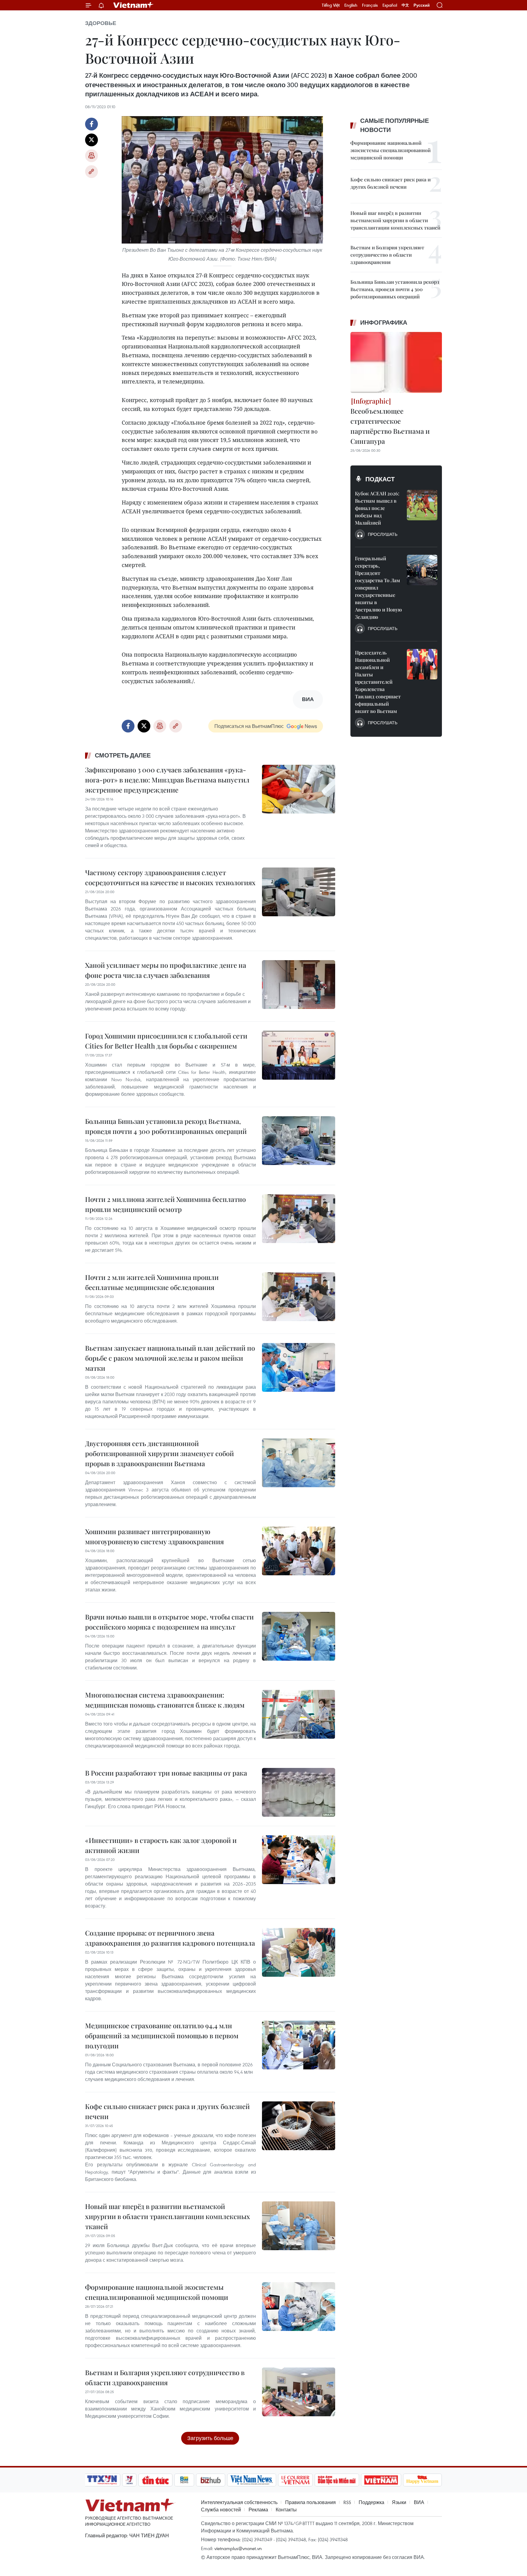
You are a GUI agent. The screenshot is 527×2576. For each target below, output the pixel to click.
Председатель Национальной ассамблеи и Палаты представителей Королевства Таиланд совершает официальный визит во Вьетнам (378, 682)
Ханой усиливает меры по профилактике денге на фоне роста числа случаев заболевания (166, 970)
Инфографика (384, 322)
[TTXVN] (102, 2480)
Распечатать (91, 156)
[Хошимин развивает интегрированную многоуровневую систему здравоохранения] (299, 1551)
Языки (399, 2502)
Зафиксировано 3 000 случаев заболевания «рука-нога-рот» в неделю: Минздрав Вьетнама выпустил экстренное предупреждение (167, 780)
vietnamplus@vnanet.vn (238, 2548)
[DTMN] (337, 2480)
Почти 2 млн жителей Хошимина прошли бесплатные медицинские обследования (152, 1282)
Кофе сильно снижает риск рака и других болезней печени (167, 2111)
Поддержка (371, 2502)
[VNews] (129, 2480)
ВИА (419, 2502)
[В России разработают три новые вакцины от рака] (299, 1792)
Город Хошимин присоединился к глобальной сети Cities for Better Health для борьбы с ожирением (166, 1041)
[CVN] (295, 2480)
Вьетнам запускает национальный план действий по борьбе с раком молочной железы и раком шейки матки (170, 1358)
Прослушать (383, 534)
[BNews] (184, 2480)
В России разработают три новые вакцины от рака (166, 1773)
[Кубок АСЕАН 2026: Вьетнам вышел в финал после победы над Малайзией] (422, 505)
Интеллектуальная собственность (239, 2502)
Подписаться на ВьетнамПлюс (249, 726)
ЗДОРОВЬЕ (101, 23)
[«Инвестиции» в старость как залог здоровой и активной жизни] (299, 1860)
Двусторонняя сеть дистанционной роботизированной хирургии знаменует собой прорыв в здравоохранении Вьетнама (160, 1453)
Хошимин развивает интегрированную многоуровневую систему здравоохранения (154, 1536)
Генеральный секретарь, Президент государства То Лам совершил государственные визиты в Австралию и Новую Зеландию (378, 588)
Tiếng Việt (331, 5)
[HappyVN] (422, 2480)
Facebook (91, 124)
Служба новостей (221, 2510)
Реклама (258, 2510)
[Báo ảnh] (381, 2480)
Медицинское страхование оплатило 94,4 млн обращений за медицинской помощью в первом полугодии (162, 2036)
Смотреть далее (123, 755)
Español (390, 5)
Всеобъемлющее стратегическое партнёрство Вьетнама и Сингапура (390, 426)
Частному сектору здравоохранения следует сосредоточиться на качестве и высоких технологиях (170, 877)
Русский (422, 5)
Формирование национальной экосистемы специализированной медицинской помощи (157, 2292)
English (351, 5)
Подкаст (380, 479)
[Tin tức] (156, 2480)
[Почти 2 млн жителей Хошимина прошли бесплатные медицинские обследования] (299, 1297)
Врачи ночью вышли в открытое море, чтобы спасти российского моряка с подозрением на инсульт (169, 1622)
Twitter (91, 140)
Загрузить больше (210, 2438)
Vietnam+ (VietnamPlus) (134, 5)
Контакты (286, 2510)
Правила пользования (310, 2502)
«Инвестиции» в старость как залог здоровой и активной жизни (161, 1845)
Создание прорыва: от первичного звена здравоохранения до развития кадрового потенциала (170, 1938)
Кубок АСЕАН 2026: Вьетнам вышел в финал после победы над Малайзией (377, 508)
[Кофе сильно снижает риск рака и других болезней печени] (299, 2126)
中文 (405, 5)
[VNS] (251, 2480)
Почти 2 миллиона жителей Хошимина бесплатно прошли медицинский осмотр (165, 1204)
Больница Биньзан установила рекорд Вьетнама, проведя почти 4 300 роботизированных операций (166, 1126)
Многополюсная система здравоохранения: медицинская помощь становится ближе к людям (165, 1700)
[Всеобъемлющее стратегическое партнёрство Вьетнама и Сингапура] (396, 362)
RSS (347, 2502)
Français (370, 5)
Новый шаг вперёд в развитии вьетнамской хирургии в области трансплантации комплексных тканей (168, 2216)
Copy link (91, 172)
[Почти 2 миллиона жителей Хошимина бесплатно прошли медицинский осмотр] (299, 1219)
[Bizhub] (210, 2480)
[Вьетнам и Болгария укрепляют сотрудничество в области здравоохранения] (299, 2392)
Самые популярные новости (394, 125)
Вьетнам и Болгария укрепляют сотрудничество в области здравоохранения (165, 2377)
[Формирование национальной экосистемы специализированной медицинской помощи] (299, 2307)
